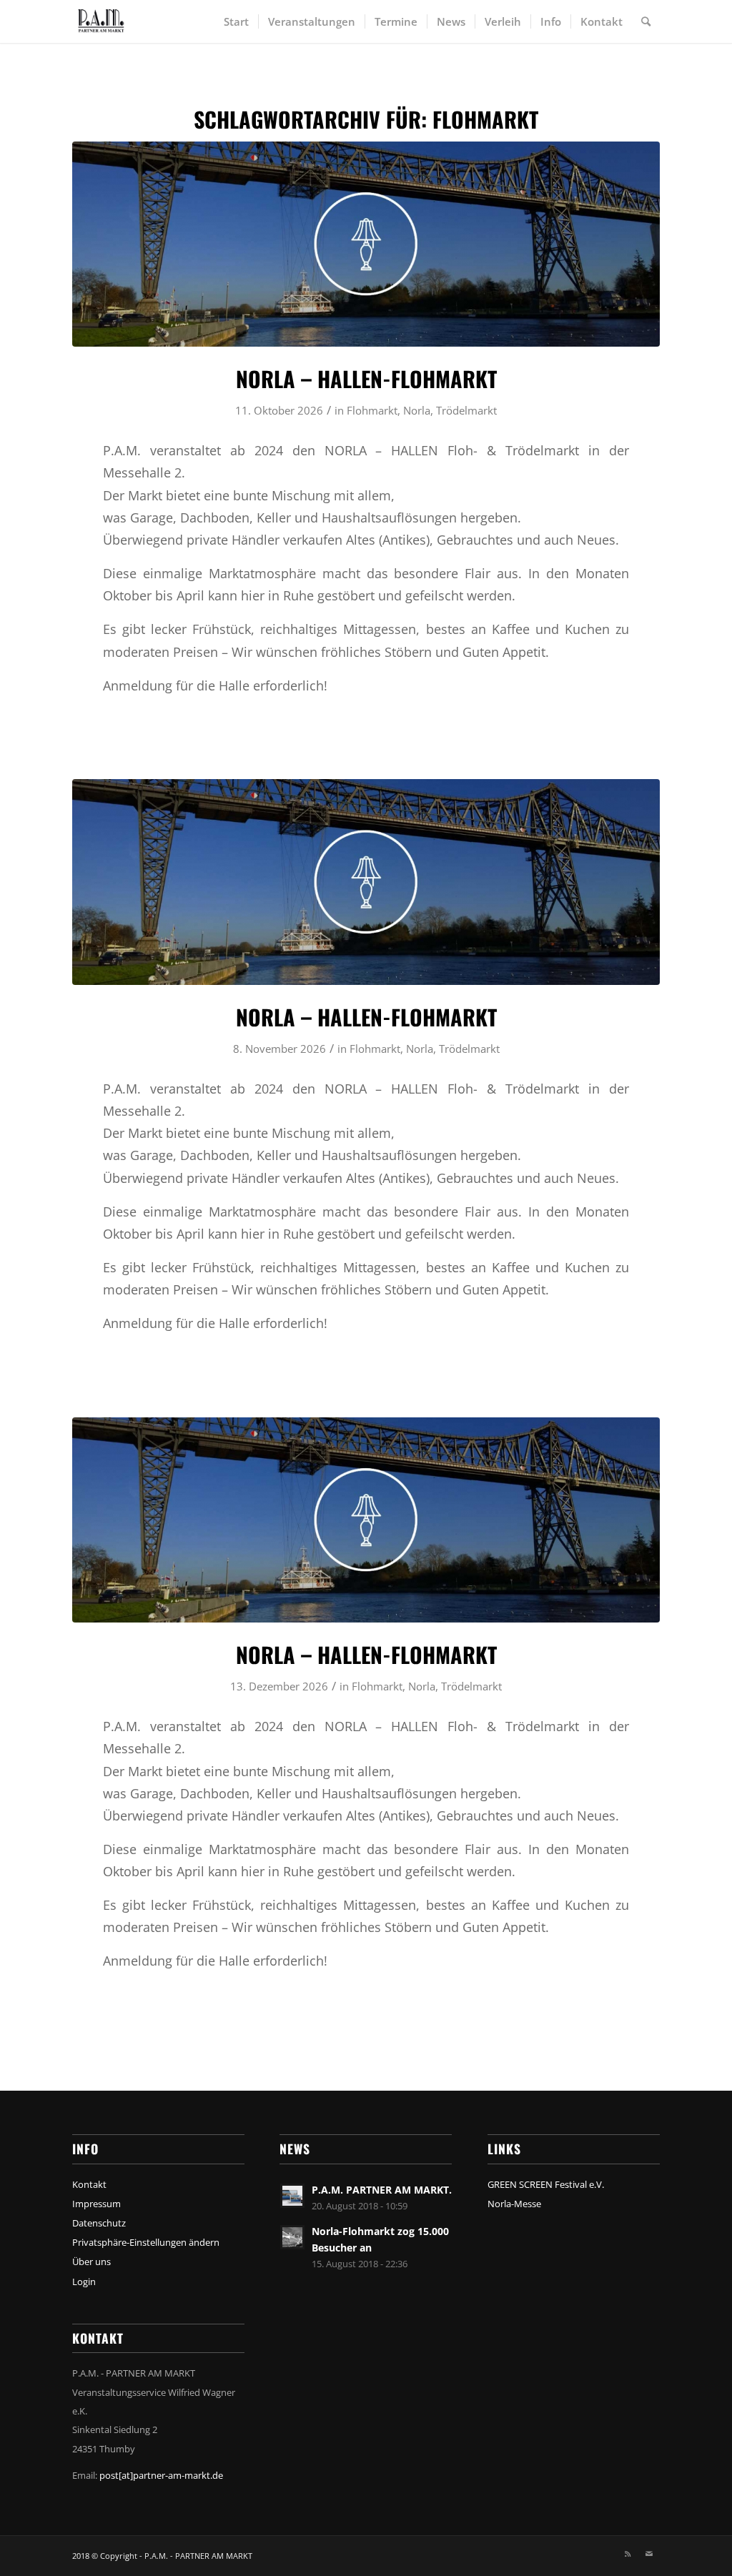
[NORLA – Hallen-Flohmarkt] (366, 244)
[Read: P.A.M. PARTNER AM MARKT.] (292, 2196)
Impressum (97, 2204)
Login (84, 2282)
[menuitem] (236, 21)
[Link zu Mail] (649, 2554)
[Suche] (646, 21)
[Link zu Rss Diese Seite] (628, 2554)
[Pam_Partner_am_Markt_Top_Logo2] (112, 21)
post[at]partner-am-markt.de (161, 2475)
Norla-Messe (514, 2204)
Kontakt (89, 2184)
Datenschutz (99, 2223)
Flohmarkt (372, 410)
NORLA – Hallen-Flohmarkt (366, 378)
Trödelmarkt (466, 410)
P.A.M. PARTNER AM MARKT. (382, 2190)
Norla (417, 410)
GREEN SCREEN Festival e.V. (546, 2184)
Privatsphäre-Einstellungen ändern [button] (146, 2242)
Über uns (91, 2262)
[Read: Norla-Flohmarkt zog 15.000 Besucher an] (292, 2237)
